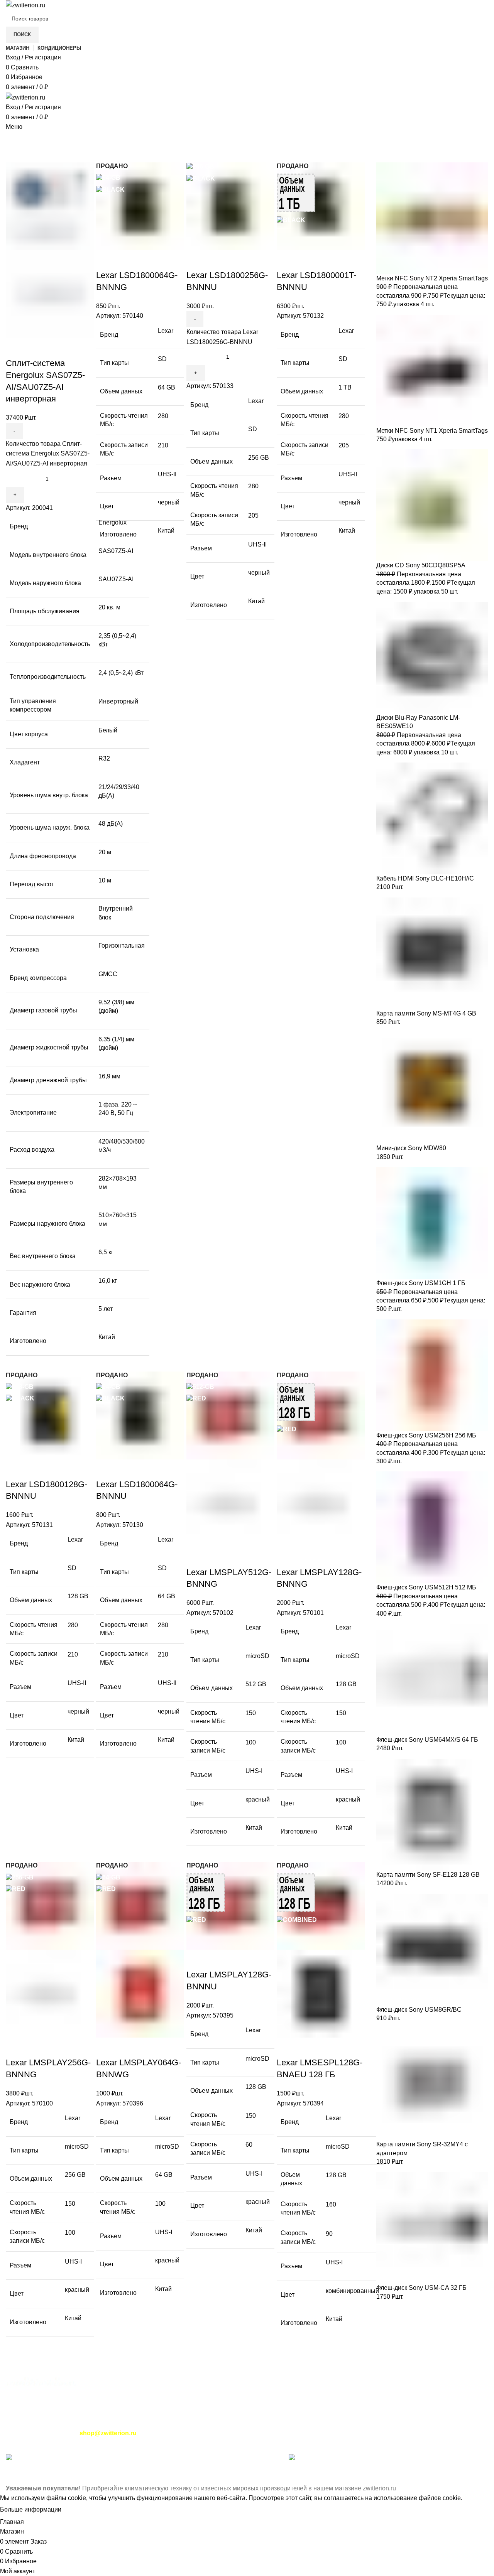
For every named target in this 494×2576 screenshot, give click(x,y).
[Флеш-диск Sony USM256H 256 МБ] (432, 1375)
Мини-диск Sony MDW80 (411, 1148)
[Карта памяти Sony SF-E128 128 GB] (432, 1814)
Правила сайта (240, 2423)
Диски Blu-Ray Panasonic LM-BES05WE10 (418, 722)
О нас (73, 2459)
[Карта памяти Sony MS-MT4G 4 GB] (432, 953)
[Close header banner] (10, 2474)
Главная (16, 158)
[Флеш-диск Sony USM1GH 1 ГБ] (432, 1223)
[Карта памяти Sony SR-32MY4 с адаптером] (432, 2084)
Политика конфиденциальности (140, 2423)
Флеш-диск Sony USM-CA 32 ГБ (421, 2288)
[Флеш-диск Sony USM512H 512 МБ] (432, 1527)
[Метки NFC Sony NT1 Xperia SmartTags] (432, 370)
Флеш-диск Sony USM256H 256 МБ (426, 1435)
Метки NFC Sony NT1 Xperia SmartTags (432, 431)
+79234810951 (109, 2404)
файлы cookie (66, 2498)
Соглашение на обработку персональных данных (337, 2423)
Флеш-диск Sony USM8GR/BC (419, 2010)
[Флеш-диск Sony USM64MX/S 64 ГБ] (432, 1679)
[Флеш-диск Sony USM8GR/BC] (432, 1949)
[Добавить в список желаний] (57, 348)
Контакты (19, 2423)
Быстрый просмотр (36, 348)
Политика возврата (441, 2423)
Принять (80, 2510)
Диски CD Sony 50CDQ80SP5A (421, 565)
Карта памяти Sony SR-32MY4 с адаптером (422, 2148)
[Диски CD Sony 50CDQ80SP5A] (432, 505)
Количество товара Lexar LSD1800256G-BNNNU (222, 337)
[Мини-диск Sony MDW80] (432, 1088)
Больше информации (31, 2509)
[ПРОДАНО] (140, 206)
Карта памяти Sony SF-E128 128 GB (428, 1875)
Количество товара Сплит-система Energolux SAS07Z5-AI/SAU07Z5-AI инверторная (48, 454)
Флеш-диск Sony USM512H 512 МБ (426, 1587)
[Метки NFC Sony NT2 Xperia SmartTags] (432, 218)
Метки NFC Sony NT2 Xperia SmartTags (432, 278)
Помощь (202, 2423)
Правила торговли (63, 2423)
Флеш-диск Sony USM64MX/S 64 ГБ (427, 1740)
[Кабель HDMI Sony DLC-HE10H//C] (432, 818)
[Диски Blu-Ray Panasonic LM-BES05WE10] (432, 657)
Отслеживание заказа (37, 2433)
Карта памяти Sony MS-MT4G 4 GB (426, 1013)
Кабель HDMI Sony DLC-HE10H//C (425, 878)
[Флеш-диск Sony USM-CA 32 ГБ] (432, 2228)
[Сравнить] (15, 348)
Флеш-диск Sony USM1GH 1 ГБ (421, 1283)
